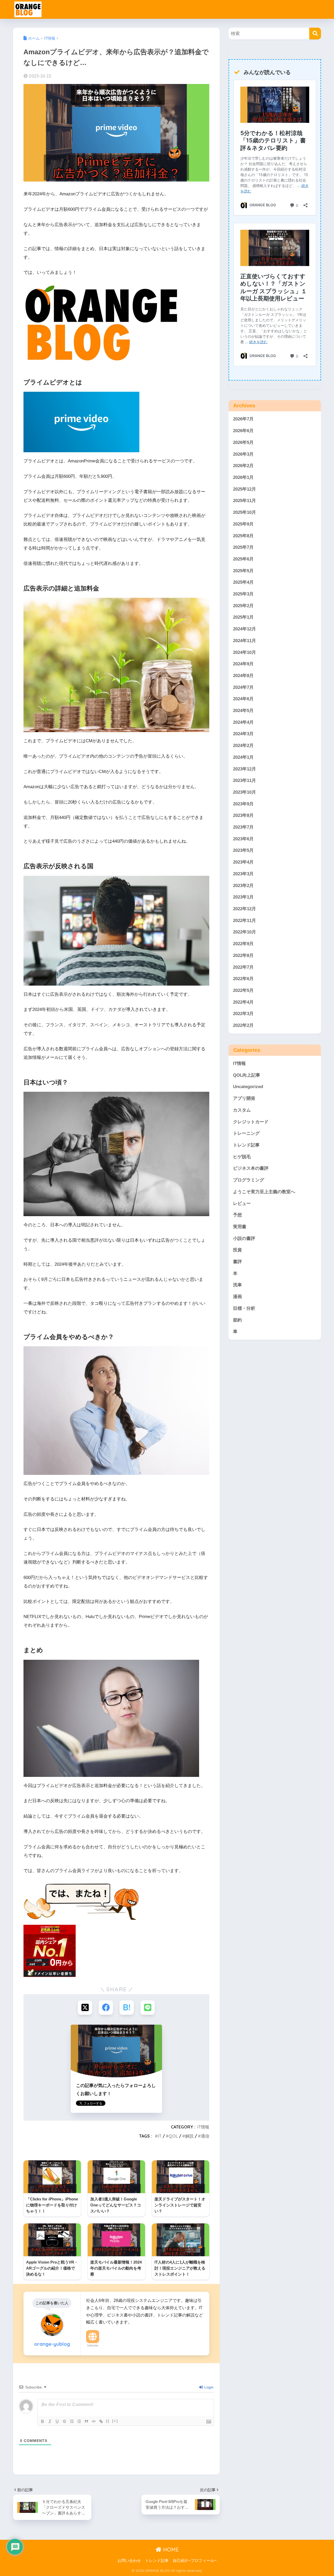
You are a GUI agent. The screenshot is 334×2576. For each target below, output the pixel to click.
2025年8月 (243, 536)
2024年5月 (243, 711)
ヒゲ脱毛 (242, 1157)
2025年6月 (243, 559)
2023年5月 (243, 850)
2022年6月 (243, 979)
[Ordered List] (72, 2421)
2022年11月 (244, 921)
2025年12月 (244, 489)
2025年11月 (244, 501)
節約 (237, 1320)
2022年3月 (243, 1014)
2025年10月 (244, 512)
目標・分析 (244, 1308)
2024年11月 (244, 641)
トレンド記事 (246, 1145)
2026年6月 (243, 431)
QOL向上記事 (247, 1075)
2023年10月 (244, 792)
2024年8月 (243, 676)
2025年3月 (243, 594)
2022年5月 (243, 990)
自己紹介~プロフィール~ (195, 2561)
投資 (237, 1250)
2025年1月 (243, 617)
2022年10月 (244, 932)
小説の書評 (244, 1238)
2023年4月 (243, 862)
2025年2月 (243, 606)
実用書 (240, 1227)
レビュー (242, 1203)
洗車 (237, 1285)
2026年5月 (243, 442)
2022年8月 (243, 955)
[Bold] (43, 2421)
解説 (189, 2136)
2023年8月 (243, 815)
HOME (170, 2550)
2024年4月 (243, 722)
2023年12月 (244, 769)
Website (93, 2345)
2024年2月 (243, 746)
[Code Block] (94, 2421)
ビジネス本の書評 (251, 1168)
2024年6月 (243, 699)
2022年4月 (243, 1002)
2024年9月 (243, 664)
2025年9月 (243, 524)
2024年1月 (243, 757)
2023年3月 (243, 874)
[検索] (315, 34)
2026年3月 (243, 454)
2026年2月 (243, 466)
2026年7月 (243, 419)
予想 (237, 1215)
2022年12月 (244, 909)
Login (208, 2387)
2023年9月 (243, 804)
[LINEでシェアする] (148, 2008)
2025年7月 (243, 547)
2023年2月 (243, 886)
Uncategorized (248, 1087)
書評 (237, 1262)
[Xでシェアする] (85, 2008)
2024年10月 (244, 652)
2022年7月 (243, 967)
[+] (115, 2421)
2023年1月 (243, 897)
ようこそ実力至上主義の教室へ (264, 1192)
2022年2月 (243, 1025)
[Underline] (57, 2421)
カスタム (242, 1110)
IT (160, 2136)
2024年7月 (243, 687)
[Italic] (50, 2421)
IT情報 (203, 2127)
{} (108, 2421)
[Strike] (64, 2421)
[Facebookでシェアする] (106, 2008)
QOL (173, 2136)
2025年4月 (243, 582)
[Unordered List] (79, 2421)
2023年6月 (243, 839)
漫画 (237, 1297)
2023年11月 (244, 780)
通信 (205, 2136)
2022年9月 (243, 944)
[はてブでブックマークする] (127, 2008)
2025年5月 (243, 571)
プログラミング (249, 1180)
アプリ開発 (244, 1098)
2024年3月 (243, 734)
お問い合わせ (129, 2561)
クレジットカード (251, 1122)
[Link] (101, 2421)
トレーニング (246, 1133)
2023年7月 (243, 827)
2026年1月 (243, 477)
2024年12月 (244, 629)
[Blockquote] (86, 2421)
